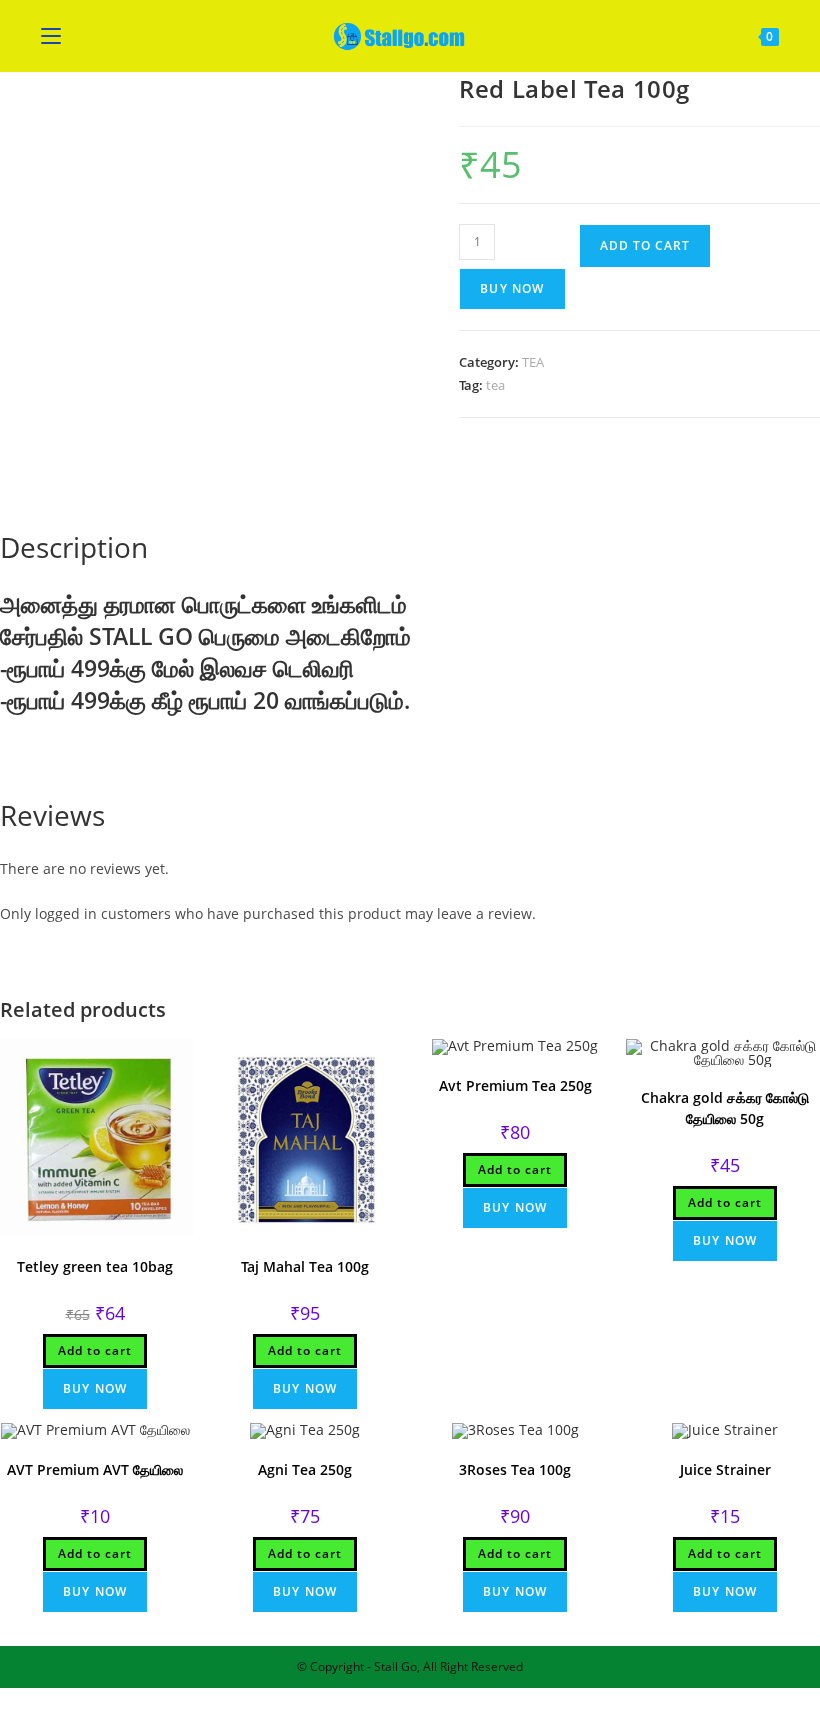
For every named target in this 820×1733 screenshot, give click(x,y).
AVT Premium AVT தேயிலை (95, 1469)
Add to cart (645, 245)
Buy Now (512, 288)
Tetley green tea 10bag (95, 1266)
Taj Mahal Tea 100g (305, 1266)
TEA (533, 362)
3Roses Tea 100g (515, 1469)
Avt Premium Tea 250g (515, 1085)
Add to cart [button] (95, 1350)
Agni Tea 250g (305, 1469)
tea (495, 385)
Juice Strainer (725, 1469)
